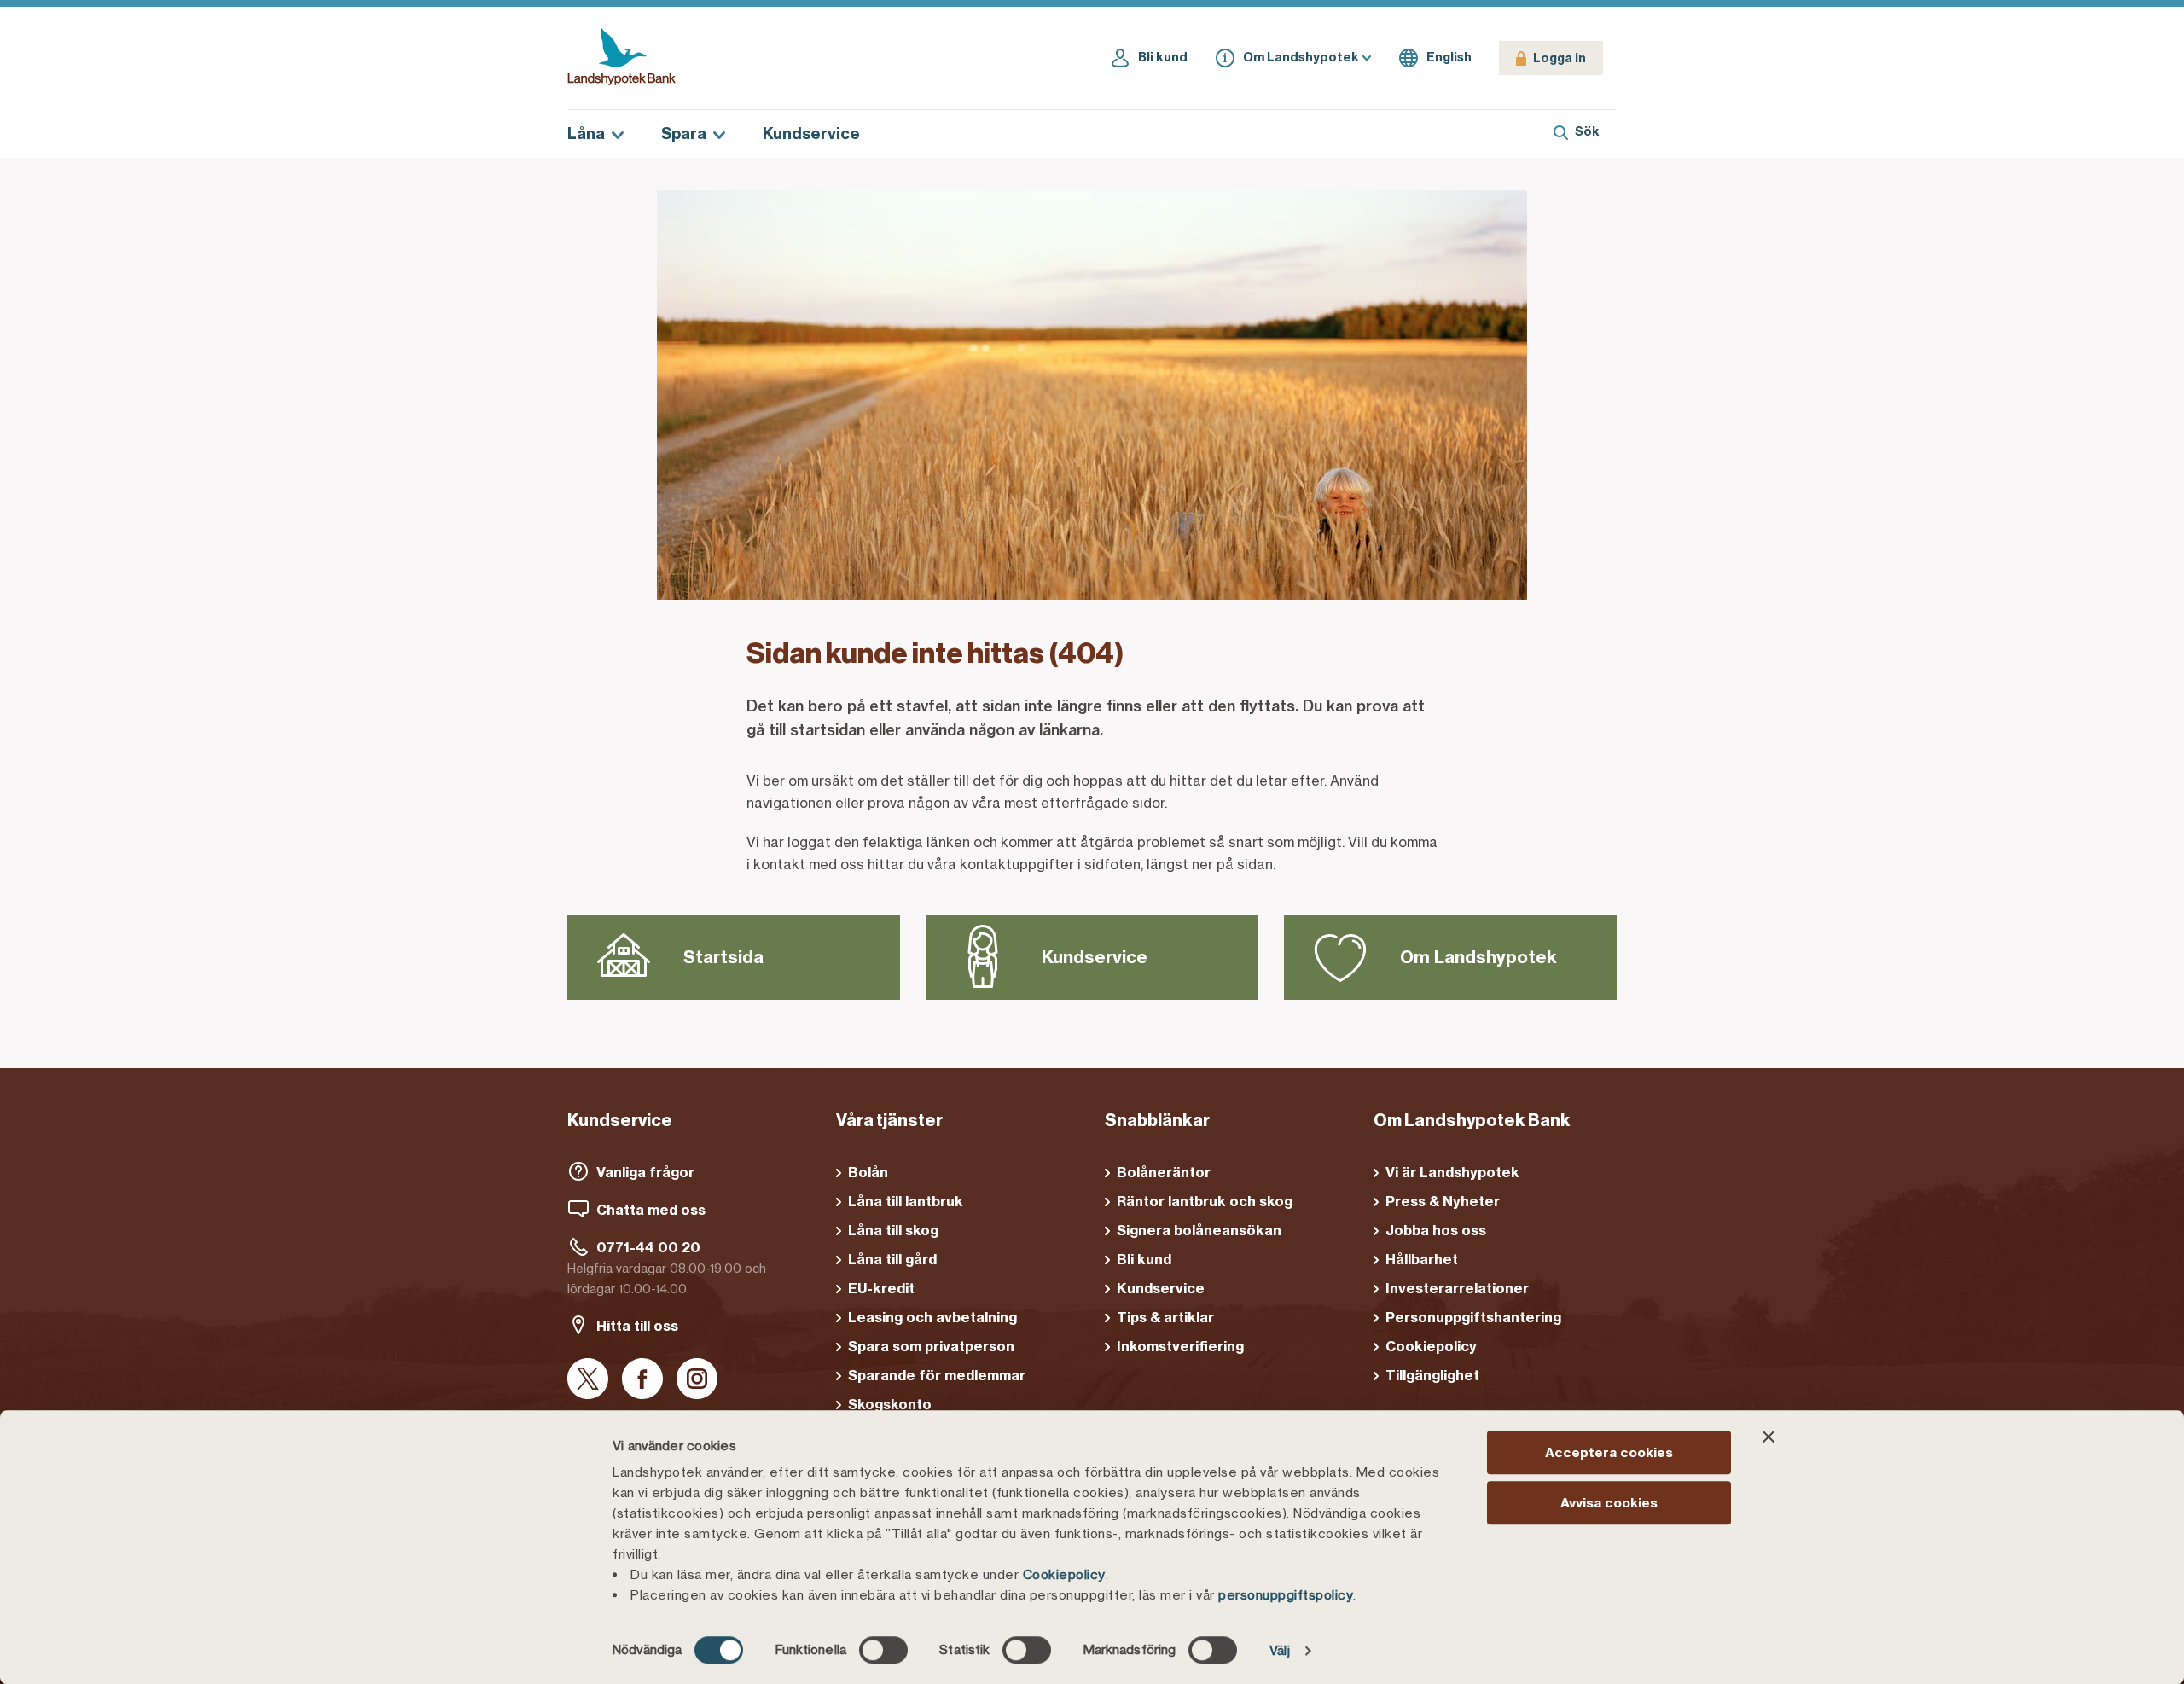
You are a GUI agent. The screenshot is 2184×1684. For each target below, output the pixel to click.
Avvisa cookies (1609, 1503)
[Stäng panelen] (1769, 1437)
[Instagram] (697, 1380)
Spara (684, 134)
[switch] (883, 1650)
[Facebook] (642, 1380)
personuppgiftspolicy (1286, 1595)
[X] (588, 1380)
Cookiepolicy (1064, 1574)
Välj (1280, 1650)
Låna (586, 134)
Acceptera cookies (1609, 1452)
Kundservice (811, 134)
